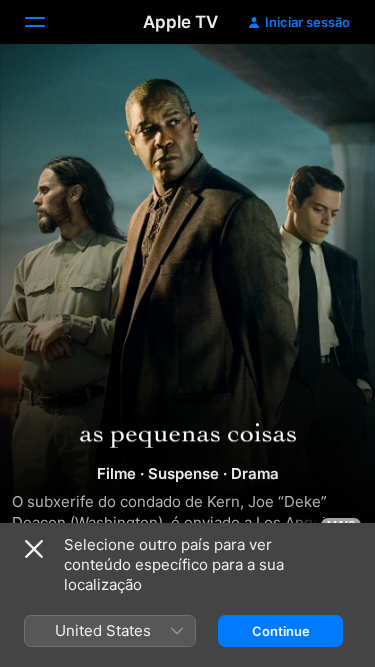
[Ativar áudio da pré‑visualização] (321, 83)
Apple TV (180, 22)
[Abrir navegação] (47, 22)
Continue (281, 631)
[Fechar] (34, 549)
